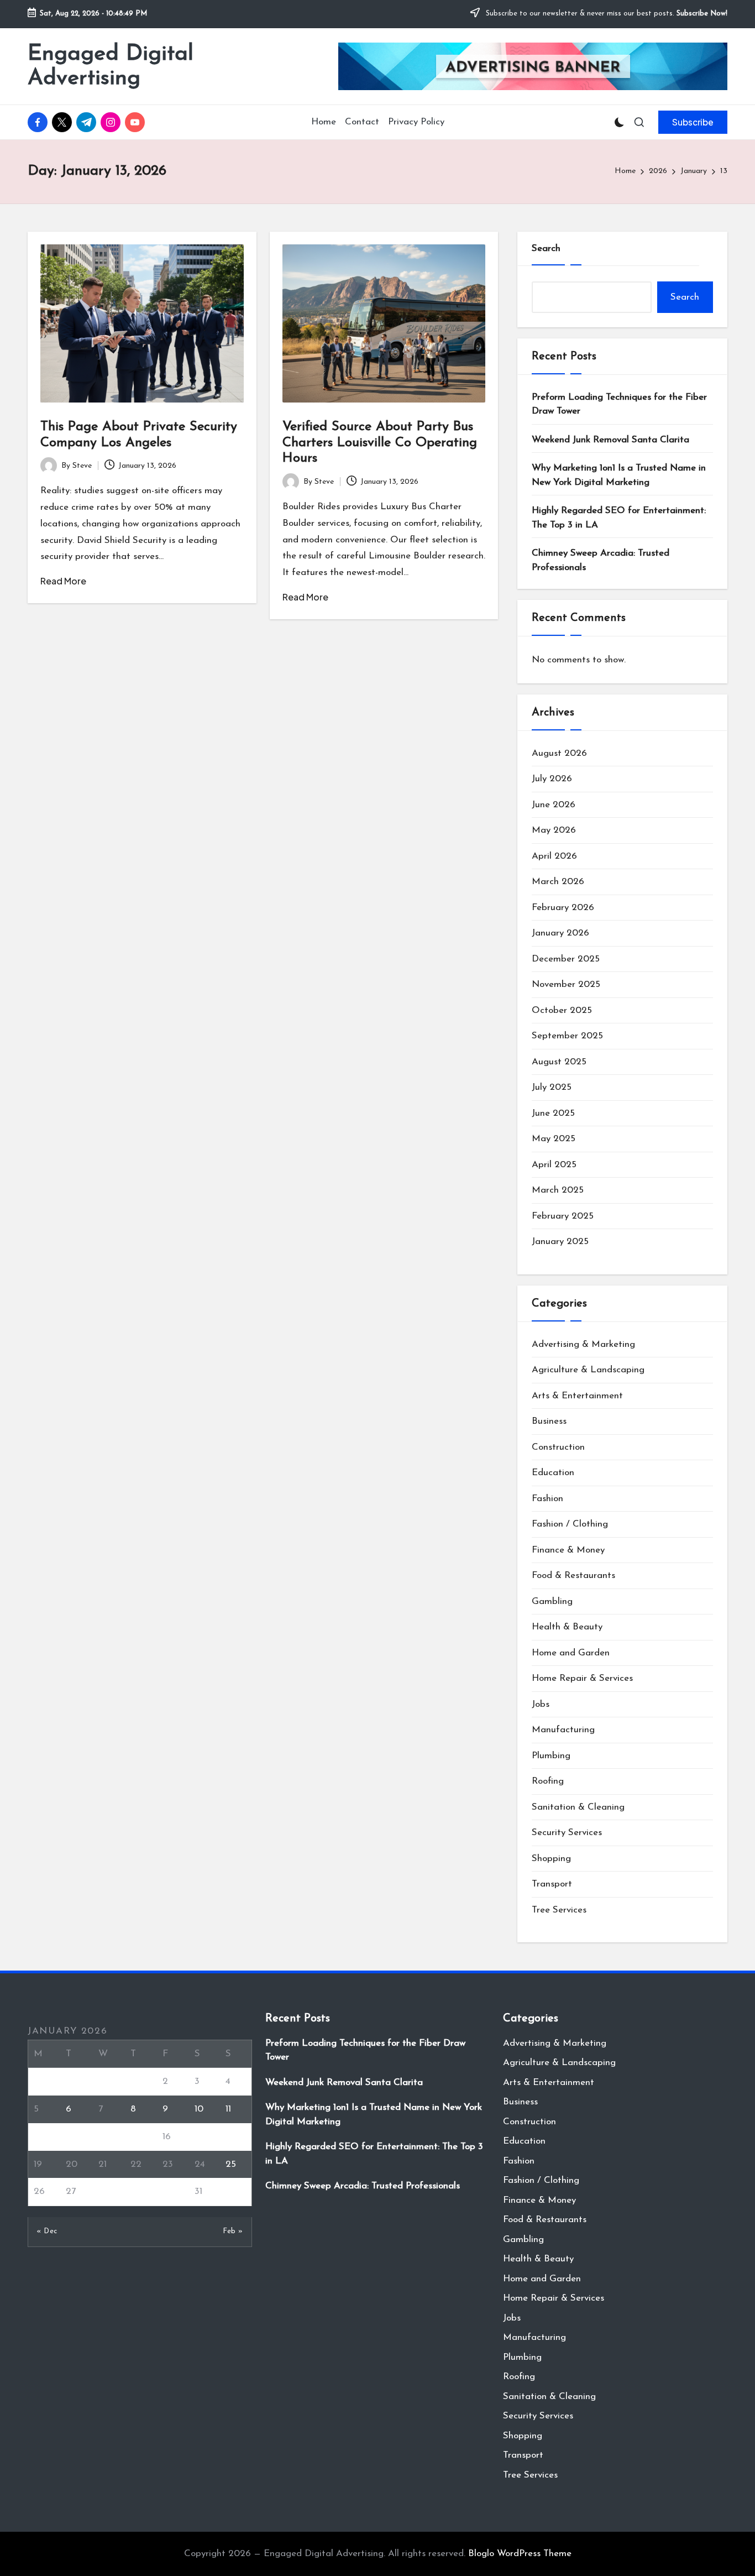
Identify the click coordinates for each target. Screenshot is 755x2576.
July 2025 (552, 1087)
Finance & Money (568, 1550)
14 (102, 2137)
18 (230, 2137)
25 (231, 2164)
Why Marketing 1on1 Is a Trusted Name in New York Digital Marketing (619, 475)
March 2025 (558, 1190)
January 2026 (560, 933)
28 (104, 2191)
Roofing (548, 1781)
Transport (552, 1884)
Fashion (547, 1499)
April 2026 (554, 856)
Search (546, 249)
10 (199, 2109)
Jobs (541, 1704)
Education (553, 1473)
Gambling (552, 1601)
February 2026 (563, 908)
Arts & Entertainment (577, 1396)
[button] (693, 122)
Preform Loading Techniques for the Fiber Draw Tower (619, 404)
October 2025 (562, 1010)
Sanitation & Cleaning (578, 1807)
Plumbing (551, 1756)
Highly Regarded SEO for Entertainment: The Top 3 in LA (619, 518)
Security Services (567, 1833)
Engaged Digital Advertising (111, 66)
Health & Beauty (567, 1627)
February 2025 (563, 1216)
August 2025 (559, 1062)
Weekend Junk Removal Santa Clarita (610, 440)
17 (198, 2137)
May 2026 (554, 830)
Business (549, 1421)
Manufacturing (563, 1730)
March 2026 (558, 882)
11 (228, 2109)
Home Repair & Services (582, 1678)
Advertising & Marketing (583, 1344)
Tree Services (559, 1910)
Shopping (551, 1859)
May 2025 (554, 1139)
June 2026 (554, 805)
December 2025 (566, 959)
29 (136, 2191)
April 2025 (554, 1165)
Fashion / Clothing (570, 1524)
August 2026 (559, 753)
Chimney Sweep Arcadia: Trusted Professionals (601, 560)
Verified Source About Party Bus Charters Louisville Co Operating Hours (380, 443)
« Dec (47, 2231)
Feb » (233, 2231)
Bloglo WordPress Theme (520, 2554)
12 (38, 2137)
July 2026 (552, 779)
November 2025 (566, 984)
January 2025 (560, 1242)
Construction (558, 1447)
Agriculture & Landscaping (588, 1370)
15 (134, 2137)
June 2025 (553, 1113)
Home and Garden (571, 1653)
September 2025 (567, 1036)
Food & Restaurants (573, 1576)
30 (168, 2191)
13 (70, 2137)
